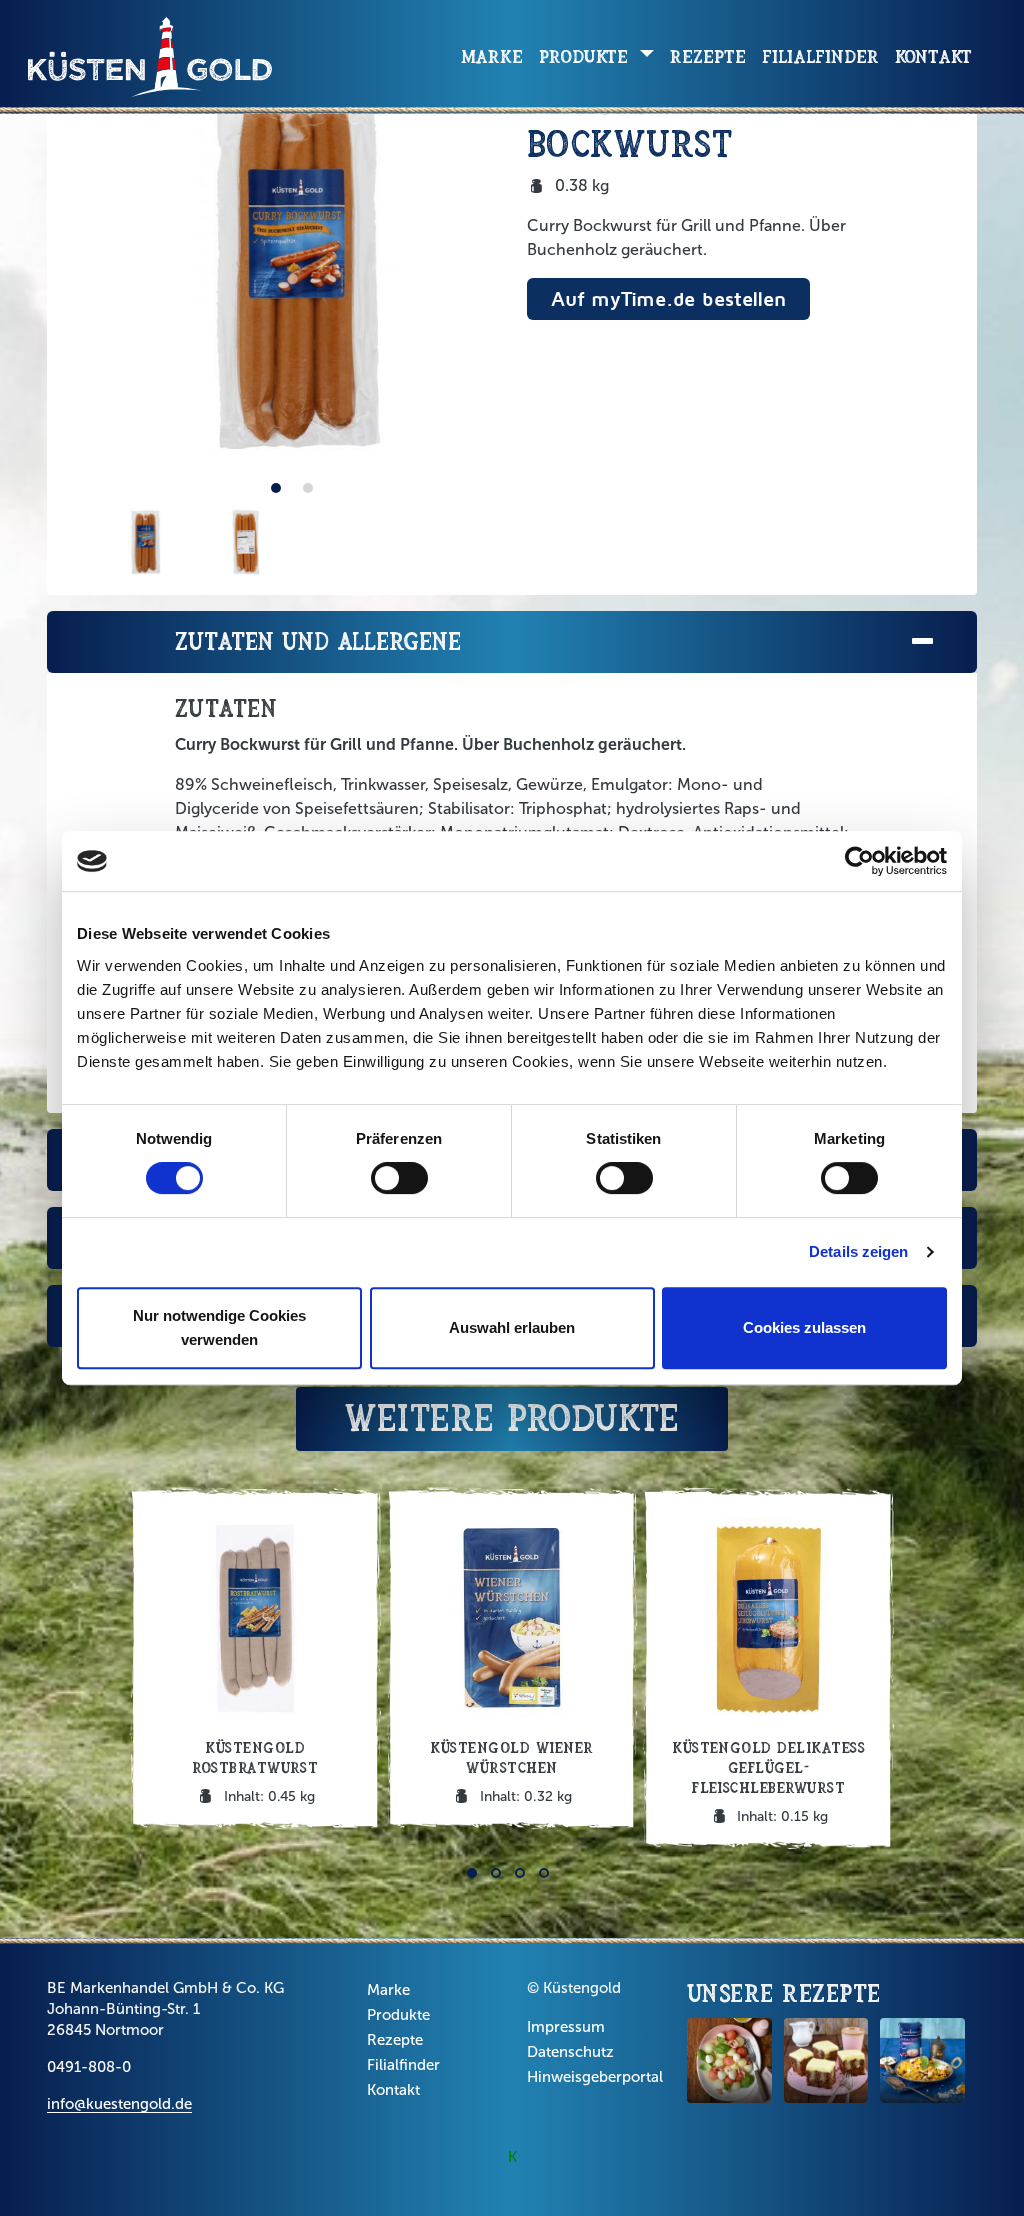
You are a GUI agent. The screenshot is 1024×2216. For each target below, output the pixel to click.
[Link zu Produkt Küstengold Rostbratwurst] (255, 1658)
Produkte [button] (586, 56)
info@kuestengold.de (119, 2104)
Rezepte (708, 56)
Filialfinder (820, 56)
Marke (492, 56)
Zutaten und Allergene (318, 641)
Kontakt (933, 56)
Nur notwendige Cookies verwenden (219, 1327)
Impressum (566, 2027)
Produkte (398, 2015)
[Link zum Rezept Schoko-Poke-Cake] (826, 2060)
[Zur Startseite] (150, 57)
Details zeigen (858, 1251)
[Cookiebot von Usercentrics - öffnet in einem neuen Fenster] (859, 861)
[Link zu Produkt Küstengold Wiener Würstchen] (512, 1658)
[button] (276, 488)
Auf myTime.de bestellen (668, 298)
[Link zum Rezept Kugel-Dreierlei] (729, 2060)
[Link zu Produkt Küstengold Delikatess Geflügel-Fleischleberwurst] (768, 1668)
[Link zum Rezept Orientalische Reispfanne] (922, 2060)
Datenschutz (570, 2052)
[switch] (399, 1178)
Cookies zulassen (804, 1327)
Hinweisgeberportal (595, 2077)
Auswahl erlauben (512, 1327)
